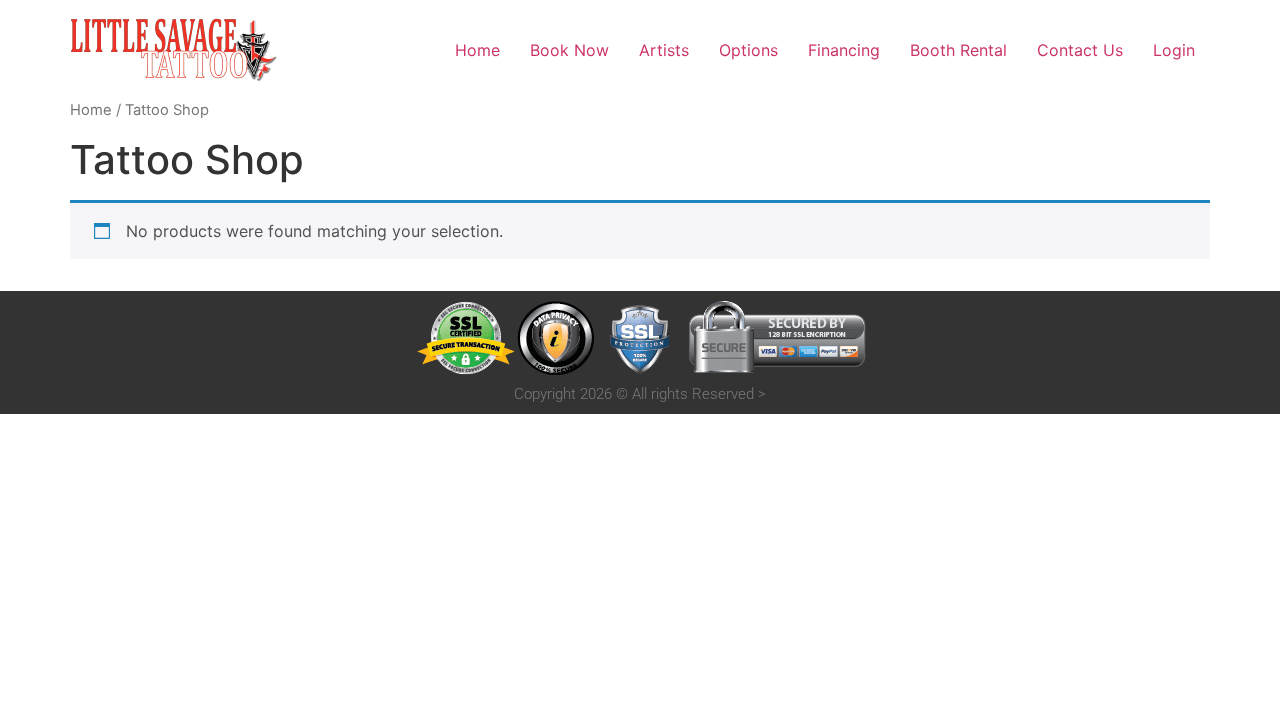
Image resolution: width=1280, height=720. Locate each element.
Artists (664, 50)
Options (748, 50)
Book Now (569, 50)
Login (1174, 50)
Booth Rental (958, 50)
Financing (844, 50)
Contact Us (1080, 50)
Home (477, 50)
